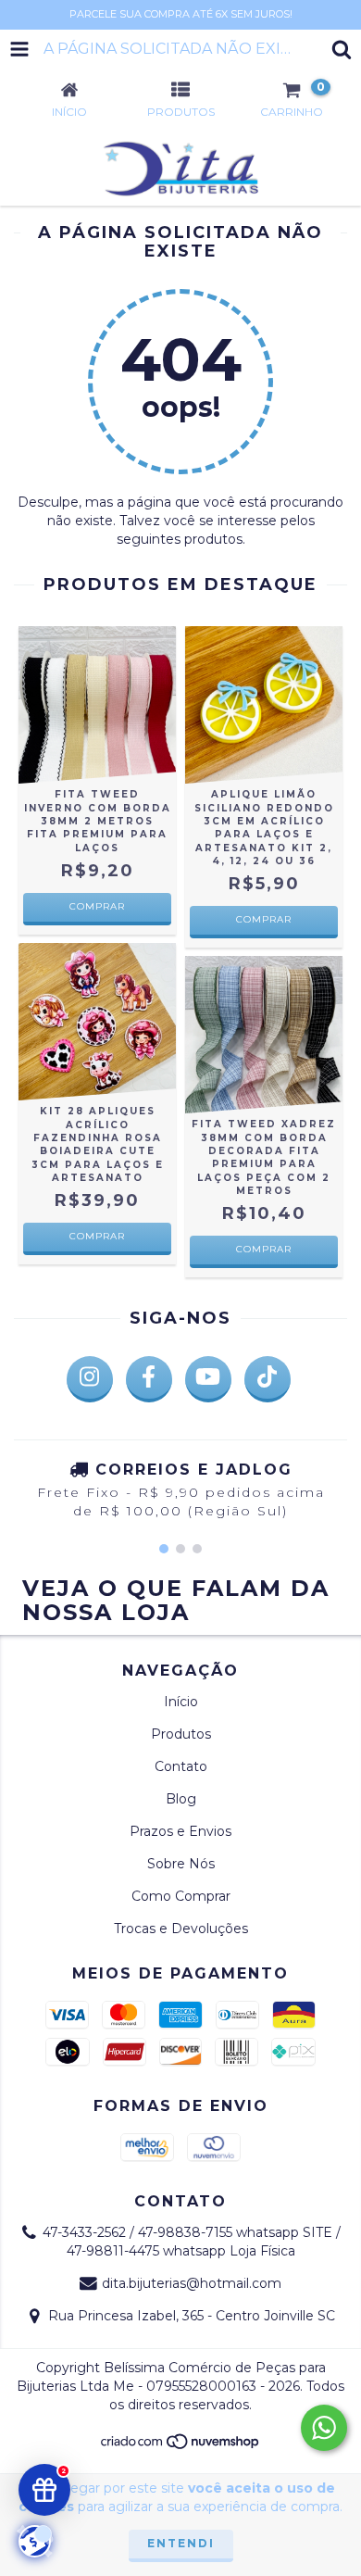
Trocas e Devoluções (181, 1929)
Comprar (97, 906)
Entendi (181, 2543)
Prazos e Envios (180, 1831)
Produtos (181, 1734)
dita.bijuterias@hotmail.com (192, 2283)
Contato (181, 1766)
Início (181, 1702)
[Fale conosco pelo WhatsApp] (324, 2428)
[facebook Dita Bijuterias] (149, 1379)
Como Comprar (181, 1896)
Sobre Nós (181, 1864)
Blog (181, 1799)
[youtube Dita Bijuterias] (208, 1379)
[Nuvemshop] (181, 2447)
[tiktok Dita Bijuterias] (268, 1379)
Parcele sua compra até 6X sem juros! (181, 14)
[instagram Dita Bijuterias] (90, 1379)
